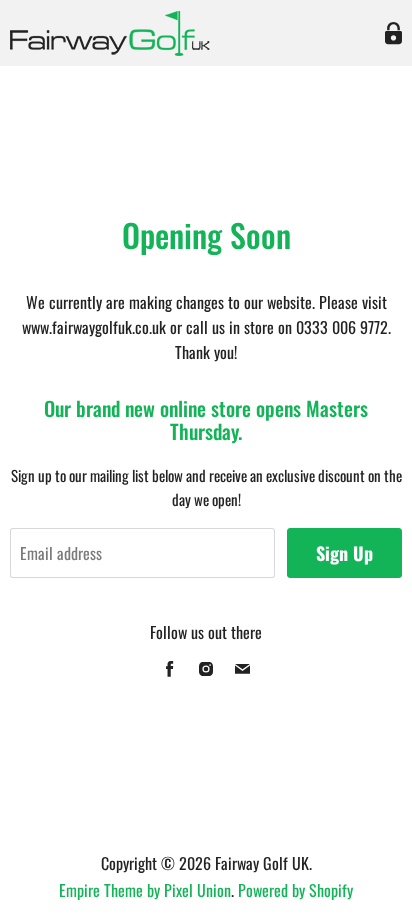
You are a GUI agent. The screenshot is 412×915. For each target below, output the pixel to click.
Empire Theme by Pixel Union (145, 890)
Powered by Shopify (295, 890)
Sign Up (344, 553)
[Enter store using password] (393, 33)
